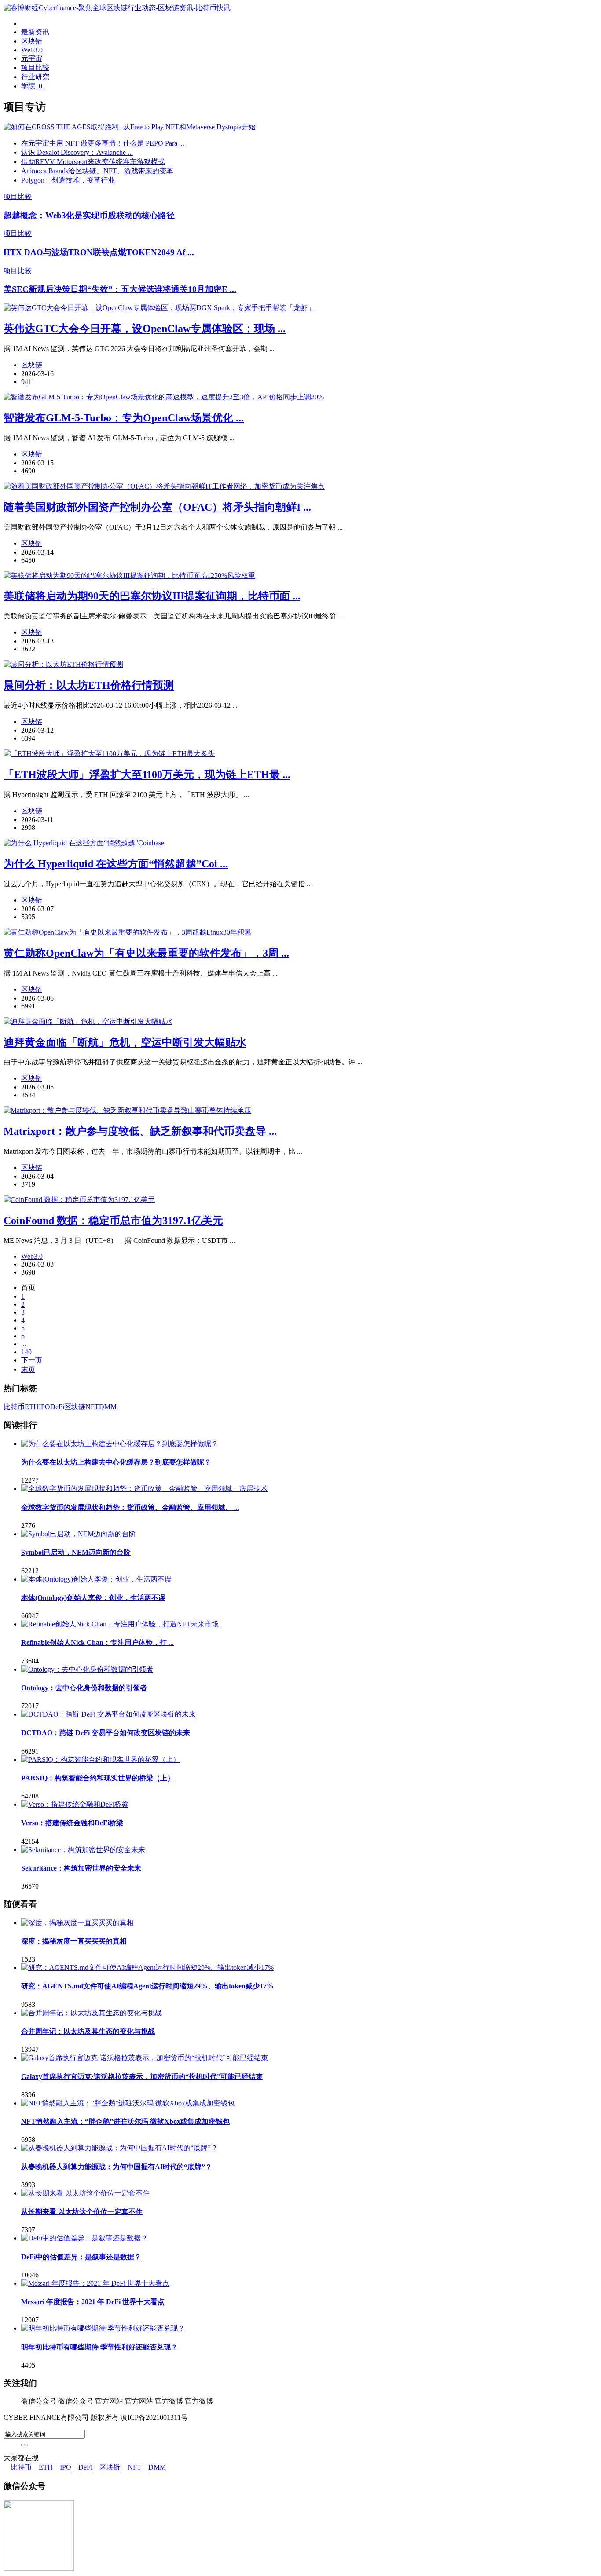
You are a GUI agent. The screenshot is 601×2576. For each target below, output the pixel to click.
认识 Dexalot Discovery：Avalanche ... (77, 152)
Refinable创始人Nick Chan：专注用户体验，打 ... (97, 1642)
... (24, 1344)
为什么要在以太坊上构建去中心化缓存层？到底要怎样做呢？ (116, 1462)
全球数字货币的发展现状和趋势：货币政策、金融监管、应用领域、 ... (130, 1507)
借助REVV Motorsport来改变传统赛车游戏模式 (93, 162)
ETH (32, 1407)
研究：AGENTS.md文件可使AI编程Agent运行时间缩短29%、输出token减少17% (147, 1986)
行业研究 (35, 77)
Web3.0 (32, 50)
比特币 (14, 1407)
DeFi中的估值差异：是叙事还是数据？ (81, 2257)
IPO (44, 1407)
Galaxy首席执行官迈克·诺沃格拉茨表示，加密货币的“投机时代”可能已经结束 (142, 2077)
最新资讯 (35, 32)
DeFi (57, 1407)
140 (26, 1352)
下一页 (32, 1360)
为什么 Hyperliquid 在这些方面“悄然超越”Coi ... (116, 864)
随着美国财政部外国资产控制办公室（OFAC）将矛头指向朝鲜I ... (157, 507)
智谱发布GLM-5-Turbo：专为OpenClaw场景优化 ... (124, 418)
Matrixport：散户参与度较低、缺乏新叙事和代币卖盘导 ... (140, 1131)
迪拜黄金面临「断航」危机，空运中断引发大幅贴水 (125, 1042)
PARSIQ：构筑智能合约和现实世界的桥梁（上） (98, 1778)
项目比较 (35, 68)
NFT (92, 1407)
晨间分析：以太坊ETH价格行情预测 (89, 685)
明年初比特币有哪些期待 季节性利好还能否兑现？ (99, 2347)
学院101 (33, 86)
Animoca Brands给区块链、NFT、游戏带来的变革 (97, 171)
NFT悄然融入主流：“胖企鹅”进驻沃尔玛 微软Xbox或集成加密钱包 (125, 2121)
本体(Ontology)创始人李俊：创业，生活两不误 (93, 1598)
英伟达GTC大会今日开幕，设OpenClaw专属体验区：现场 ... (145, 329)
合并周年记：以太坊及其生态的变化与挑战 (88, 2031)
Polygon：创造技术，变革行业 (68, 180)
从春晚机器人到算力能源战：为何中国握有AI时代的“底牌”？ (117, 2167)
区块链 (32, 41)
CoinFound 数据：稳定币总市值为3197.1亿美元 (113, 1220)
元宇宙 (32, 58)
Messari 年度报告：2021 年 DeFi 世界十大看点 (93, 2302)
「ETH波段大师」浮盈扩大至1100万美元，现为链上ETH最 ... (147, 775)
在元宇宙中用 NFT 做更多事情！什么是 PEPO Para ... (103, 143)
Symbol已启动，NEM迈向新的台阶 (76, 1552)
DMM (108, 1407)
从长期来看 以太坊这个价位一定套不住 (82, 2212)
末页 (28, 1369)
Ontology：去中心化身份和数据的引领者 (84, 1688)
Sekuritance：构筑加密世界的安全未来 (81, 1868)
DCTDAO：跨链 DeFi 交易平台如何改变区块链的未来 (106, 1733)
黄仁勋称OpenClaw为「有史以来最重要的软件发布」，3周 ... (146, 953)
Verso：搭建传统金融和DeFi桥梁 (72, 1823)
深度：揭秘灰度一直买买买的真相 (74, 1941)
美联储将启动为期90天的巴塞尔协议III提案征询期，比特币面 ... (152, 596)
